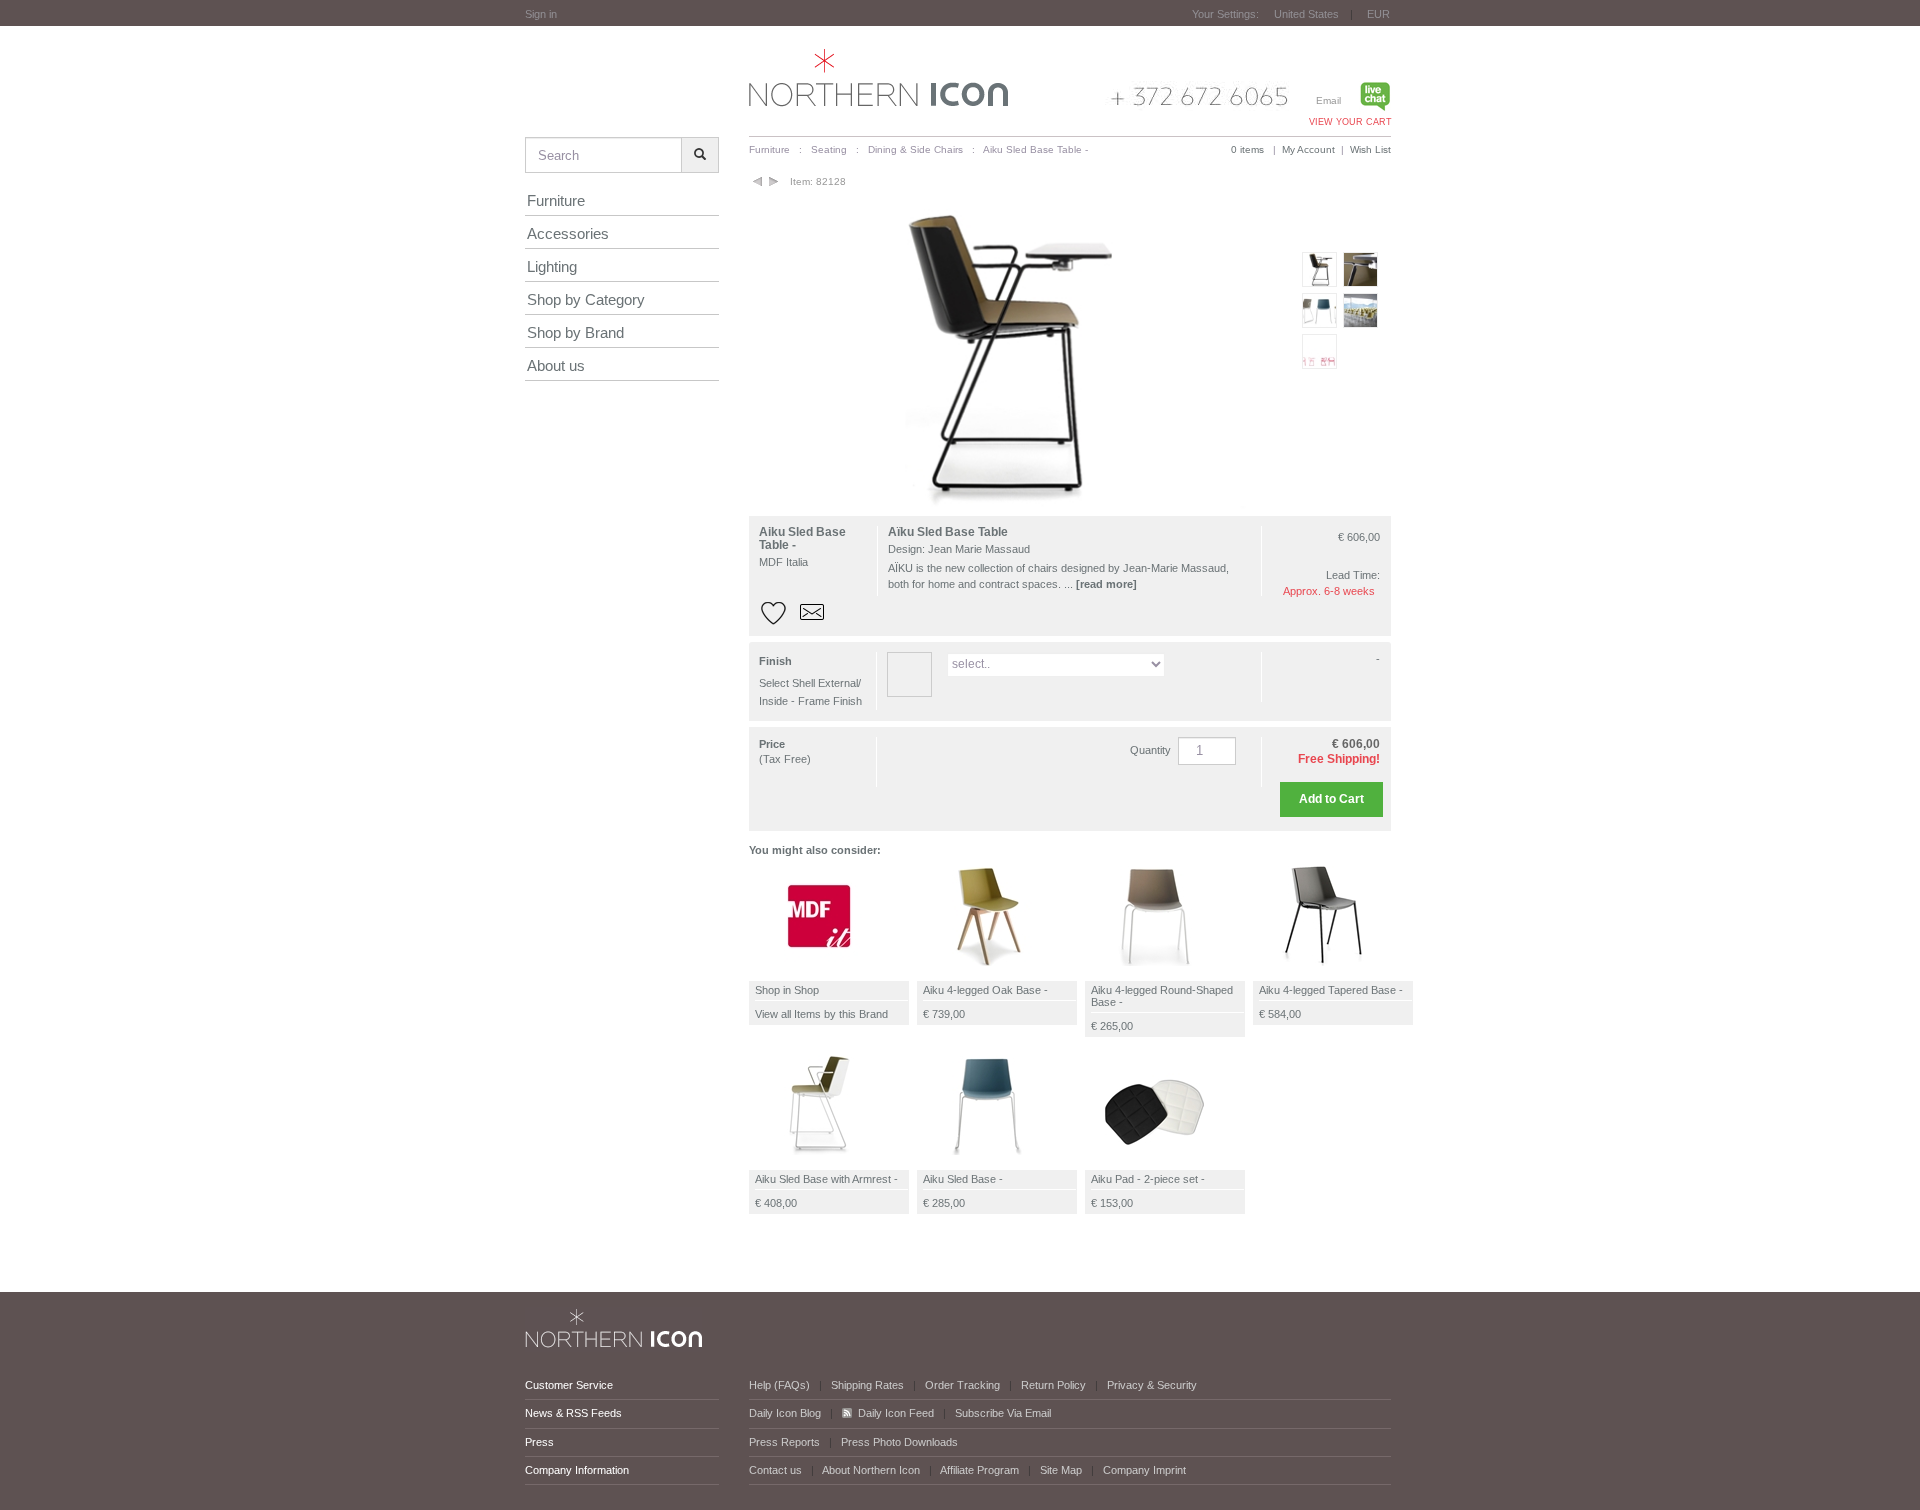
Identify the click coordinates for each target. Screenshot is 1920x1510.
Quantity (1150, 750)
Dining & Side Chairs (915, 149)
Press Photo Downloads (899, 1442)
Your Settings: (1225, 14)
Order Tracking (962, 1385)
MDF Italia (783, 562)
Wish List (1370, 149)
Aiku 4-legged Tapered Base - (1331, 990)
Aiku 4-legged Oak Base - (985, 990)
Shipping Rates (867, 1385)
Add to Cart (1331, 799)
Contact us (775, 1470)
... (1100, 584)
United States (1306, 14)
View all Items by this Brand (821, 1014)
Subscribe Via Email (1003, 1413)
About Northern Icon (871, 1470)
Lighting (552, 266)
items (1247, 149)
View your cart (1350, 122)
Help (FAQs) (779, 1385)
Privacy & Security (1152, 1385)
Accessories (568, 233)
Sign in (541, 14)
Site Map (1061, 1470)
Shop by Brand (575, 332)
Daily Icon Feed (896, 1413)
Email (1328, 100)
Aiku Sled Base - (963, 1179)
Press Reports (784, 1442)
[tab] (1070, 681)
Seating (829, 149)
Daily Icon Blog (785, 1413)
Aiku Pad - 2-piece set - (1148, 1179)
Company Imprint (1144, 1470)
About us (556, 365)
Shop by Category (586, 299)
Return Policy (1053, 1385)
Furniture (556, 200)
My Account (1308, 149)
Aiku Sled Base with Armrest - (826, 1179)
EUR (1378, 14)
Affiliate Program (979, 1470)
